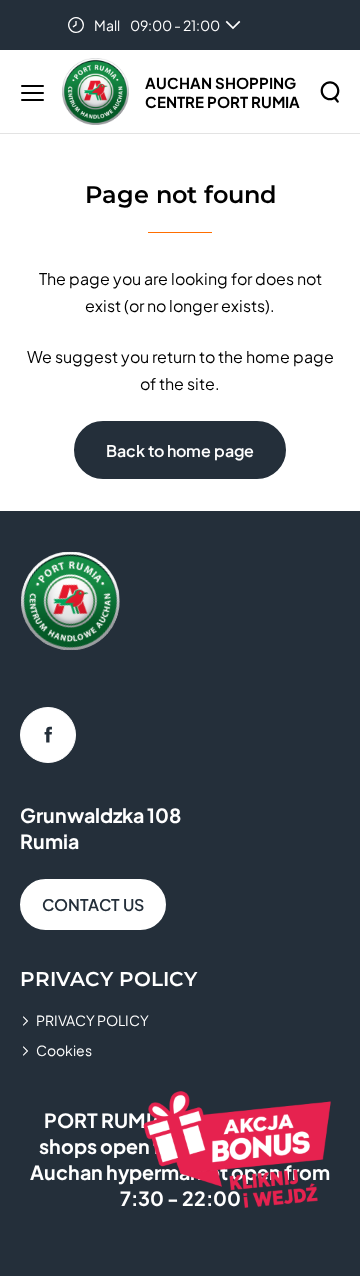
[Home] (95, 91)
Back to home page (180, 450)
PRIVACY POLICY (92, 1020)
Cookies (64, 1050)
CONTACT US (93, 904)
